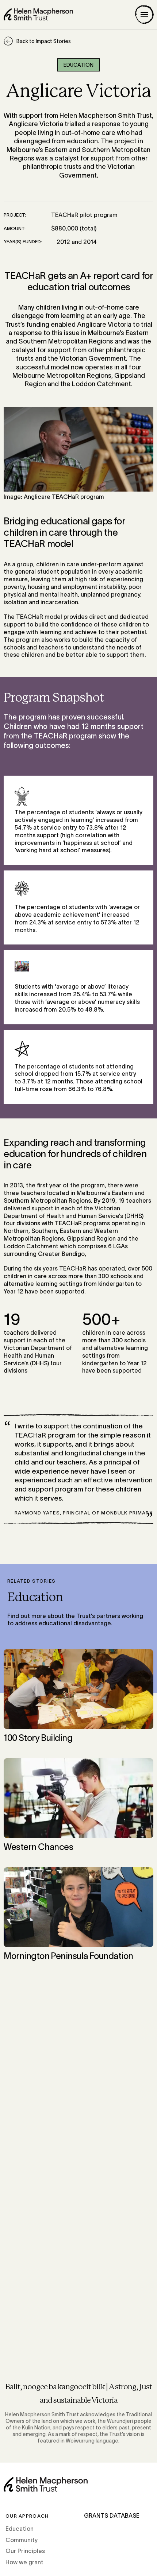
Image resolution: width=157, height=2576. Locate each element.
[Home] (38, 14)
